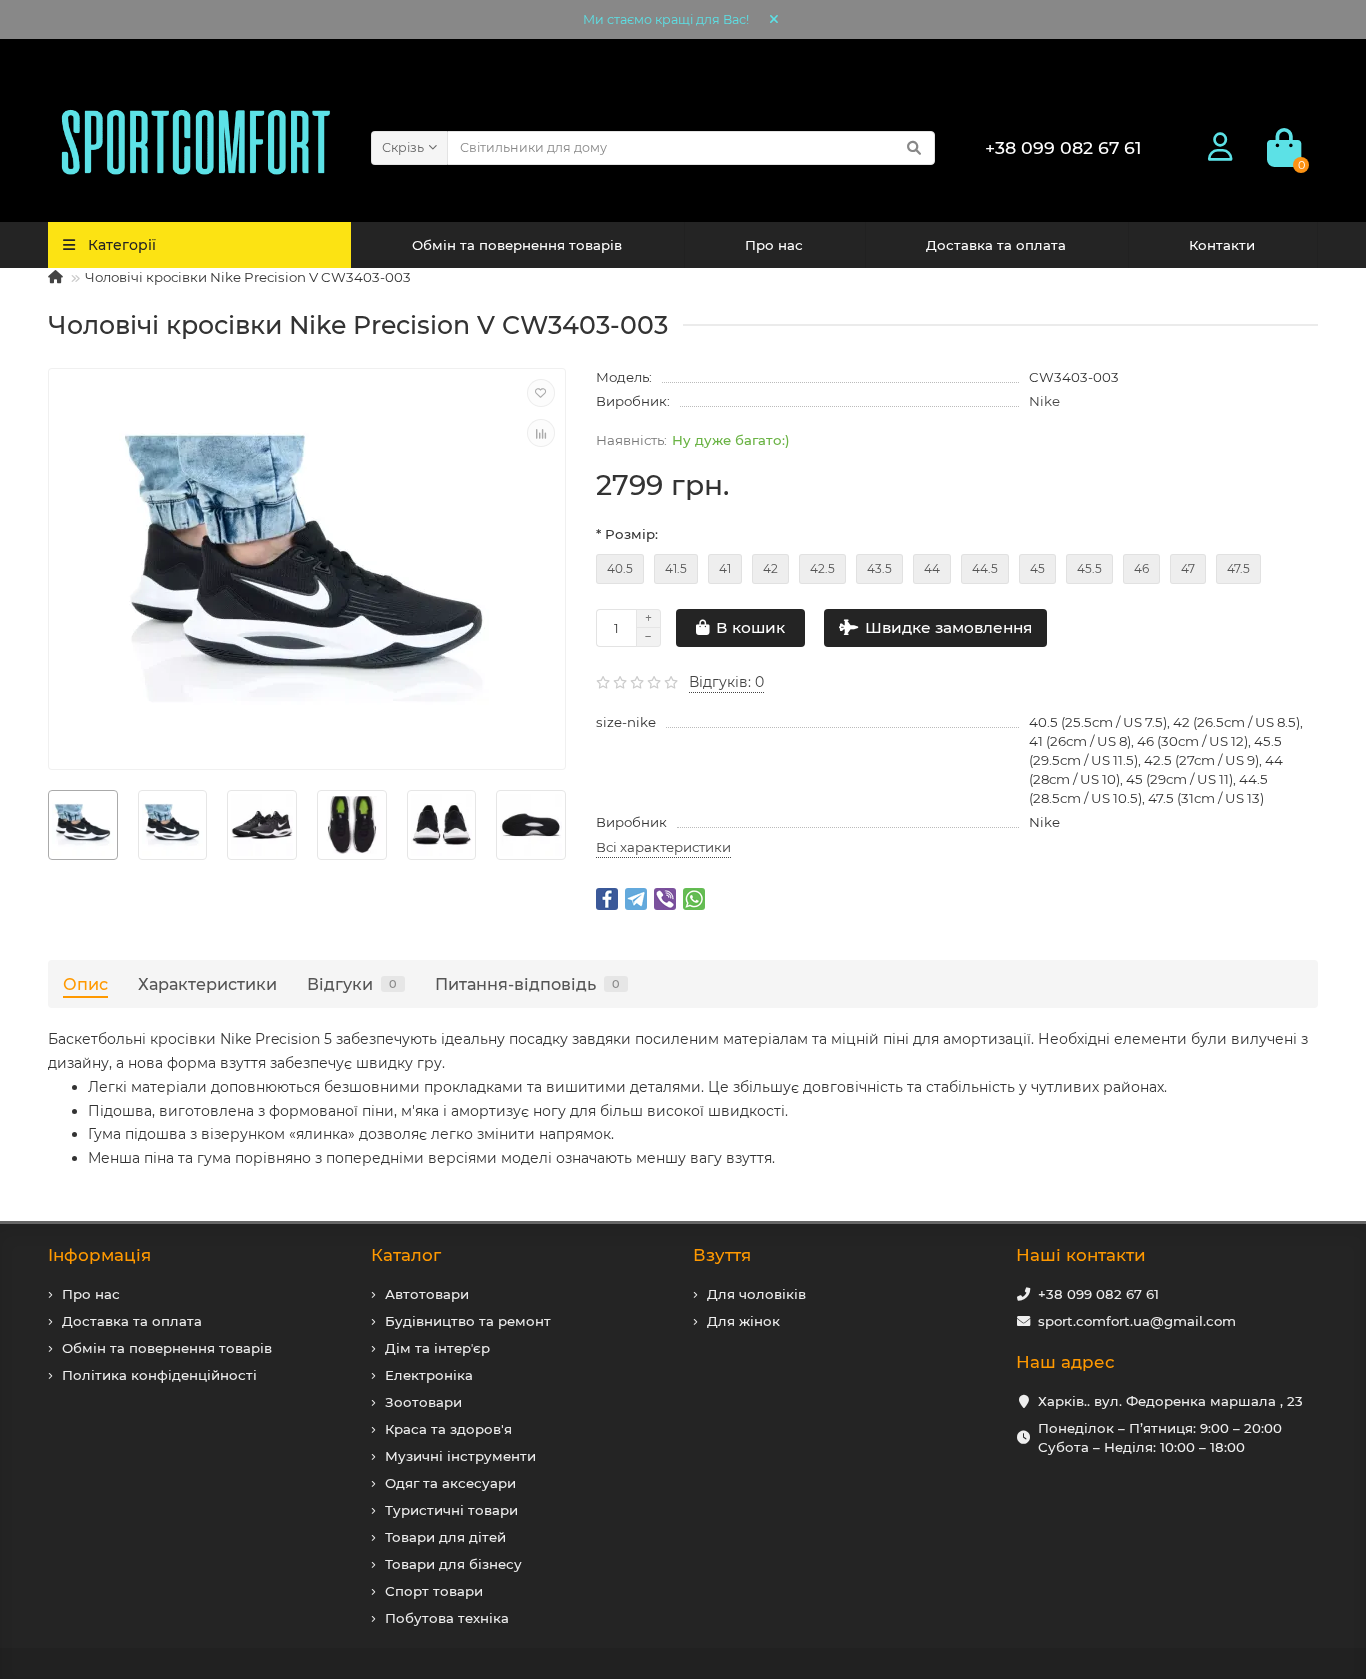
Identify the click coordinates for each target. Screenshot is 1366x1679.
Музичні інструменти (460, 1456)
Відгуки (352, 984)
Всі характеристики (663, 847)
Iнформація (99, 1255)
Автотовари (427, 1294)
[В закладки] (541, 393)
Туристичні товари (451, 1510)
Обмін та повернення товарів (517, 245)
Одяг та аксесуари (450, 1483)
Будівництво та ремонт (468, 1321)
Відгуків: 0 (726, 682)
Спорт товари (434, 1591)
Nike (1044, 401)
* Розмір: (627, 534)
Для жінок (743, 1321)
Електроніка (429, 1375)
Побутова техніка (447, 1618)
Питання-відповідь (527, 984)
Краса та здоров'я (448, 1429)
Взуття (722, 1255)
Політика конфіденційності (159, 1375)
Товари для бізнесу (453, 1564)
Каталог (406, 1255)
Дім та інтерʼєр (437, 1348)
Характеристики (207, 984)
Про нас (774, 245)
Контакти (1222, 245)
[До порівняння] (541, 433)
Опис (85, 984)
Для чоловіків (756, 1294)
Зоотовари (423, 1402)
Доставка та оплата (996, 245)
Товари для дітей (445, 1537)
